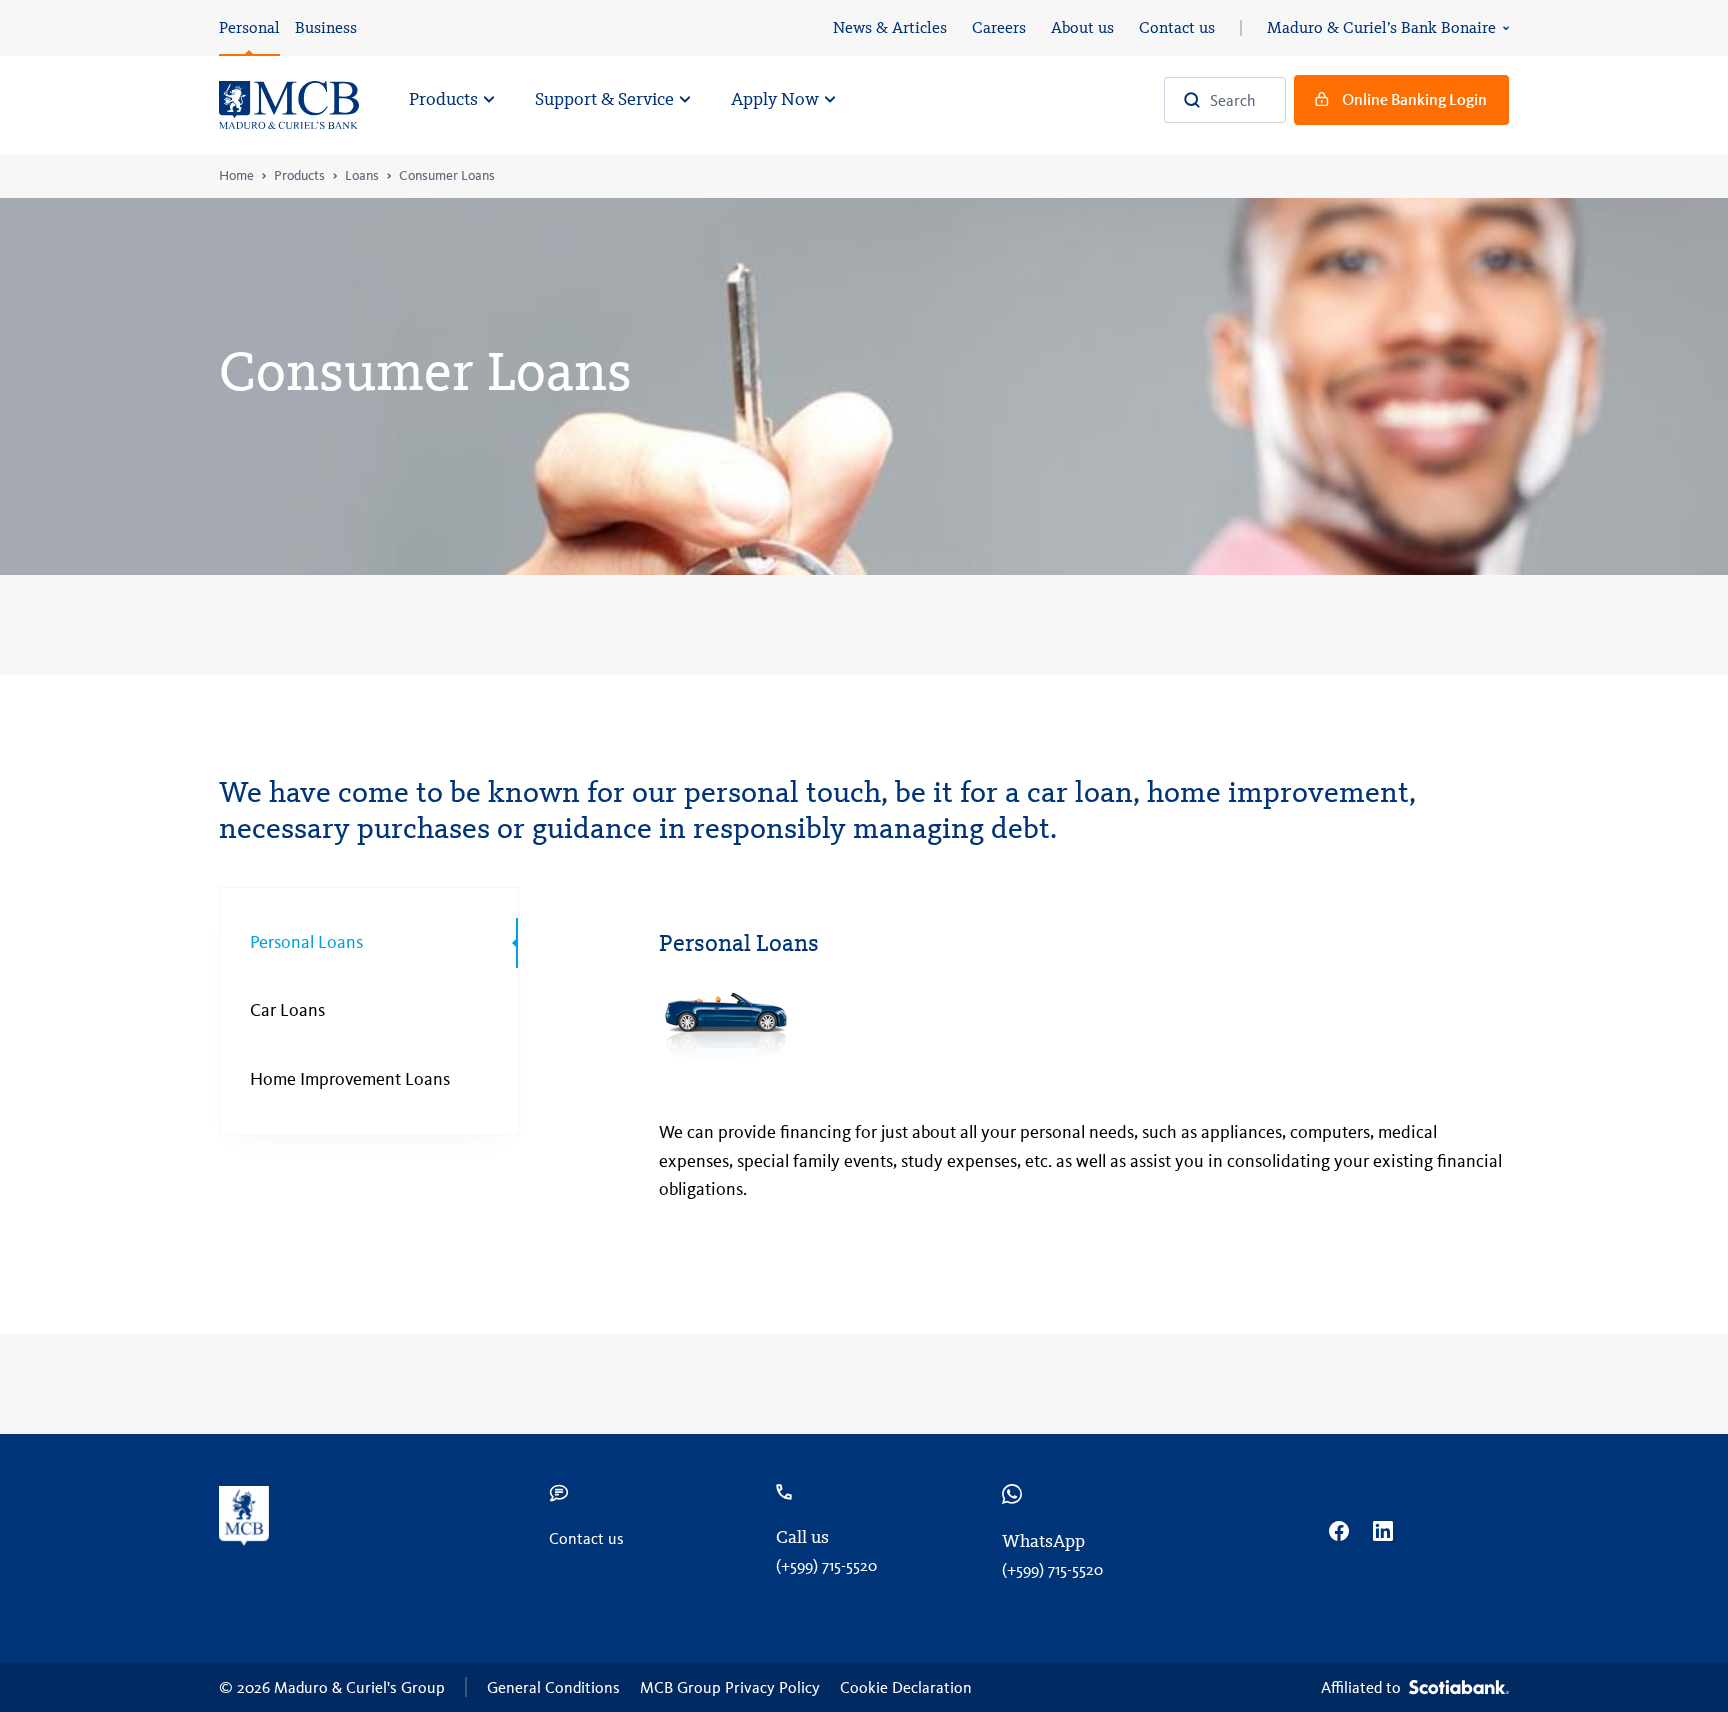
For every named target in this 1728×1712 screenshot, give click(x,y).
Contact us (1177, 27)
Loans (362, 176)
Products (299, 176)
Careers (999, 27)
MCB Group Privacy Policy (730, 1687)
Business (326, 27)
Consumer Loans (447, 176)
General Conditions (553, 1687)
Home (236, 176)
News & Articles (890, 27)
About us (1082, 27)
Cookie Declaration (906, 1687)
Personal (249, 27)
